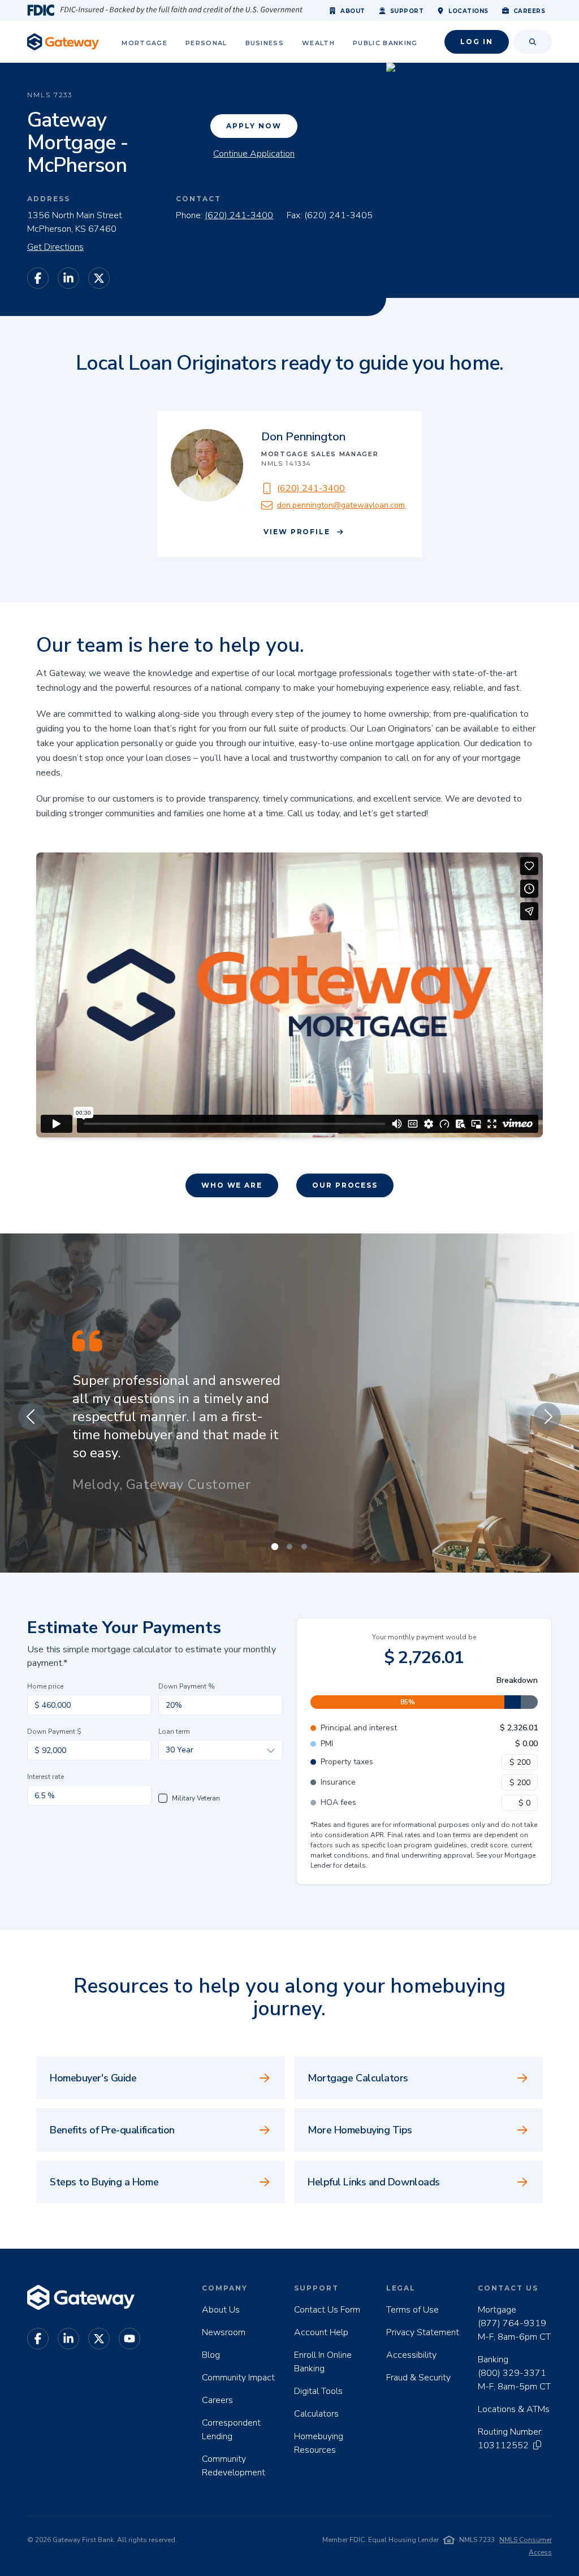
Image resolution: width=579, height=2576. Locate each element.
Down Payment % (187, 1686)
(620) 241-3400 (239, 215)
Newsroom (224, 2332)
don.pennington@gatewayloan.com (341, 505)
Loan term (174, 1731)
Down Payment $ (54, 1731)
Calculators (316, 2414)
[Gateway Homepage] (63, 42)
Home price (45, 1686)
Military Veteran (196, 1798)
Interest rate (46, 1777)
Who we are (232, 1185)
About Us (221, 2310)
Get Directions (55, 247)
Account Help (321, 2332)
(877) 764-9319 (512, 2323)
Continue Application (254, 154)
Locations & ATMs (514, 2409)
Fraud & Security (418, 2378)
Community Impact (238, 2378)
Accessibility (411, 2355)
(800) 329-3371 (512, 2373)
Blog (211, 2355)
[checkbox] (163, 1798)
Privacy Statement (423, 2332)
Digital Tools (318, 2391)
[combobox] (221, 1750)
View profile (297, 532)
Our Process (345, 1185)
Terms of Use (412, 2310)
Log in (477, 42)
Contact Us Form (327, 2310)
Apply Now (254, 126)
